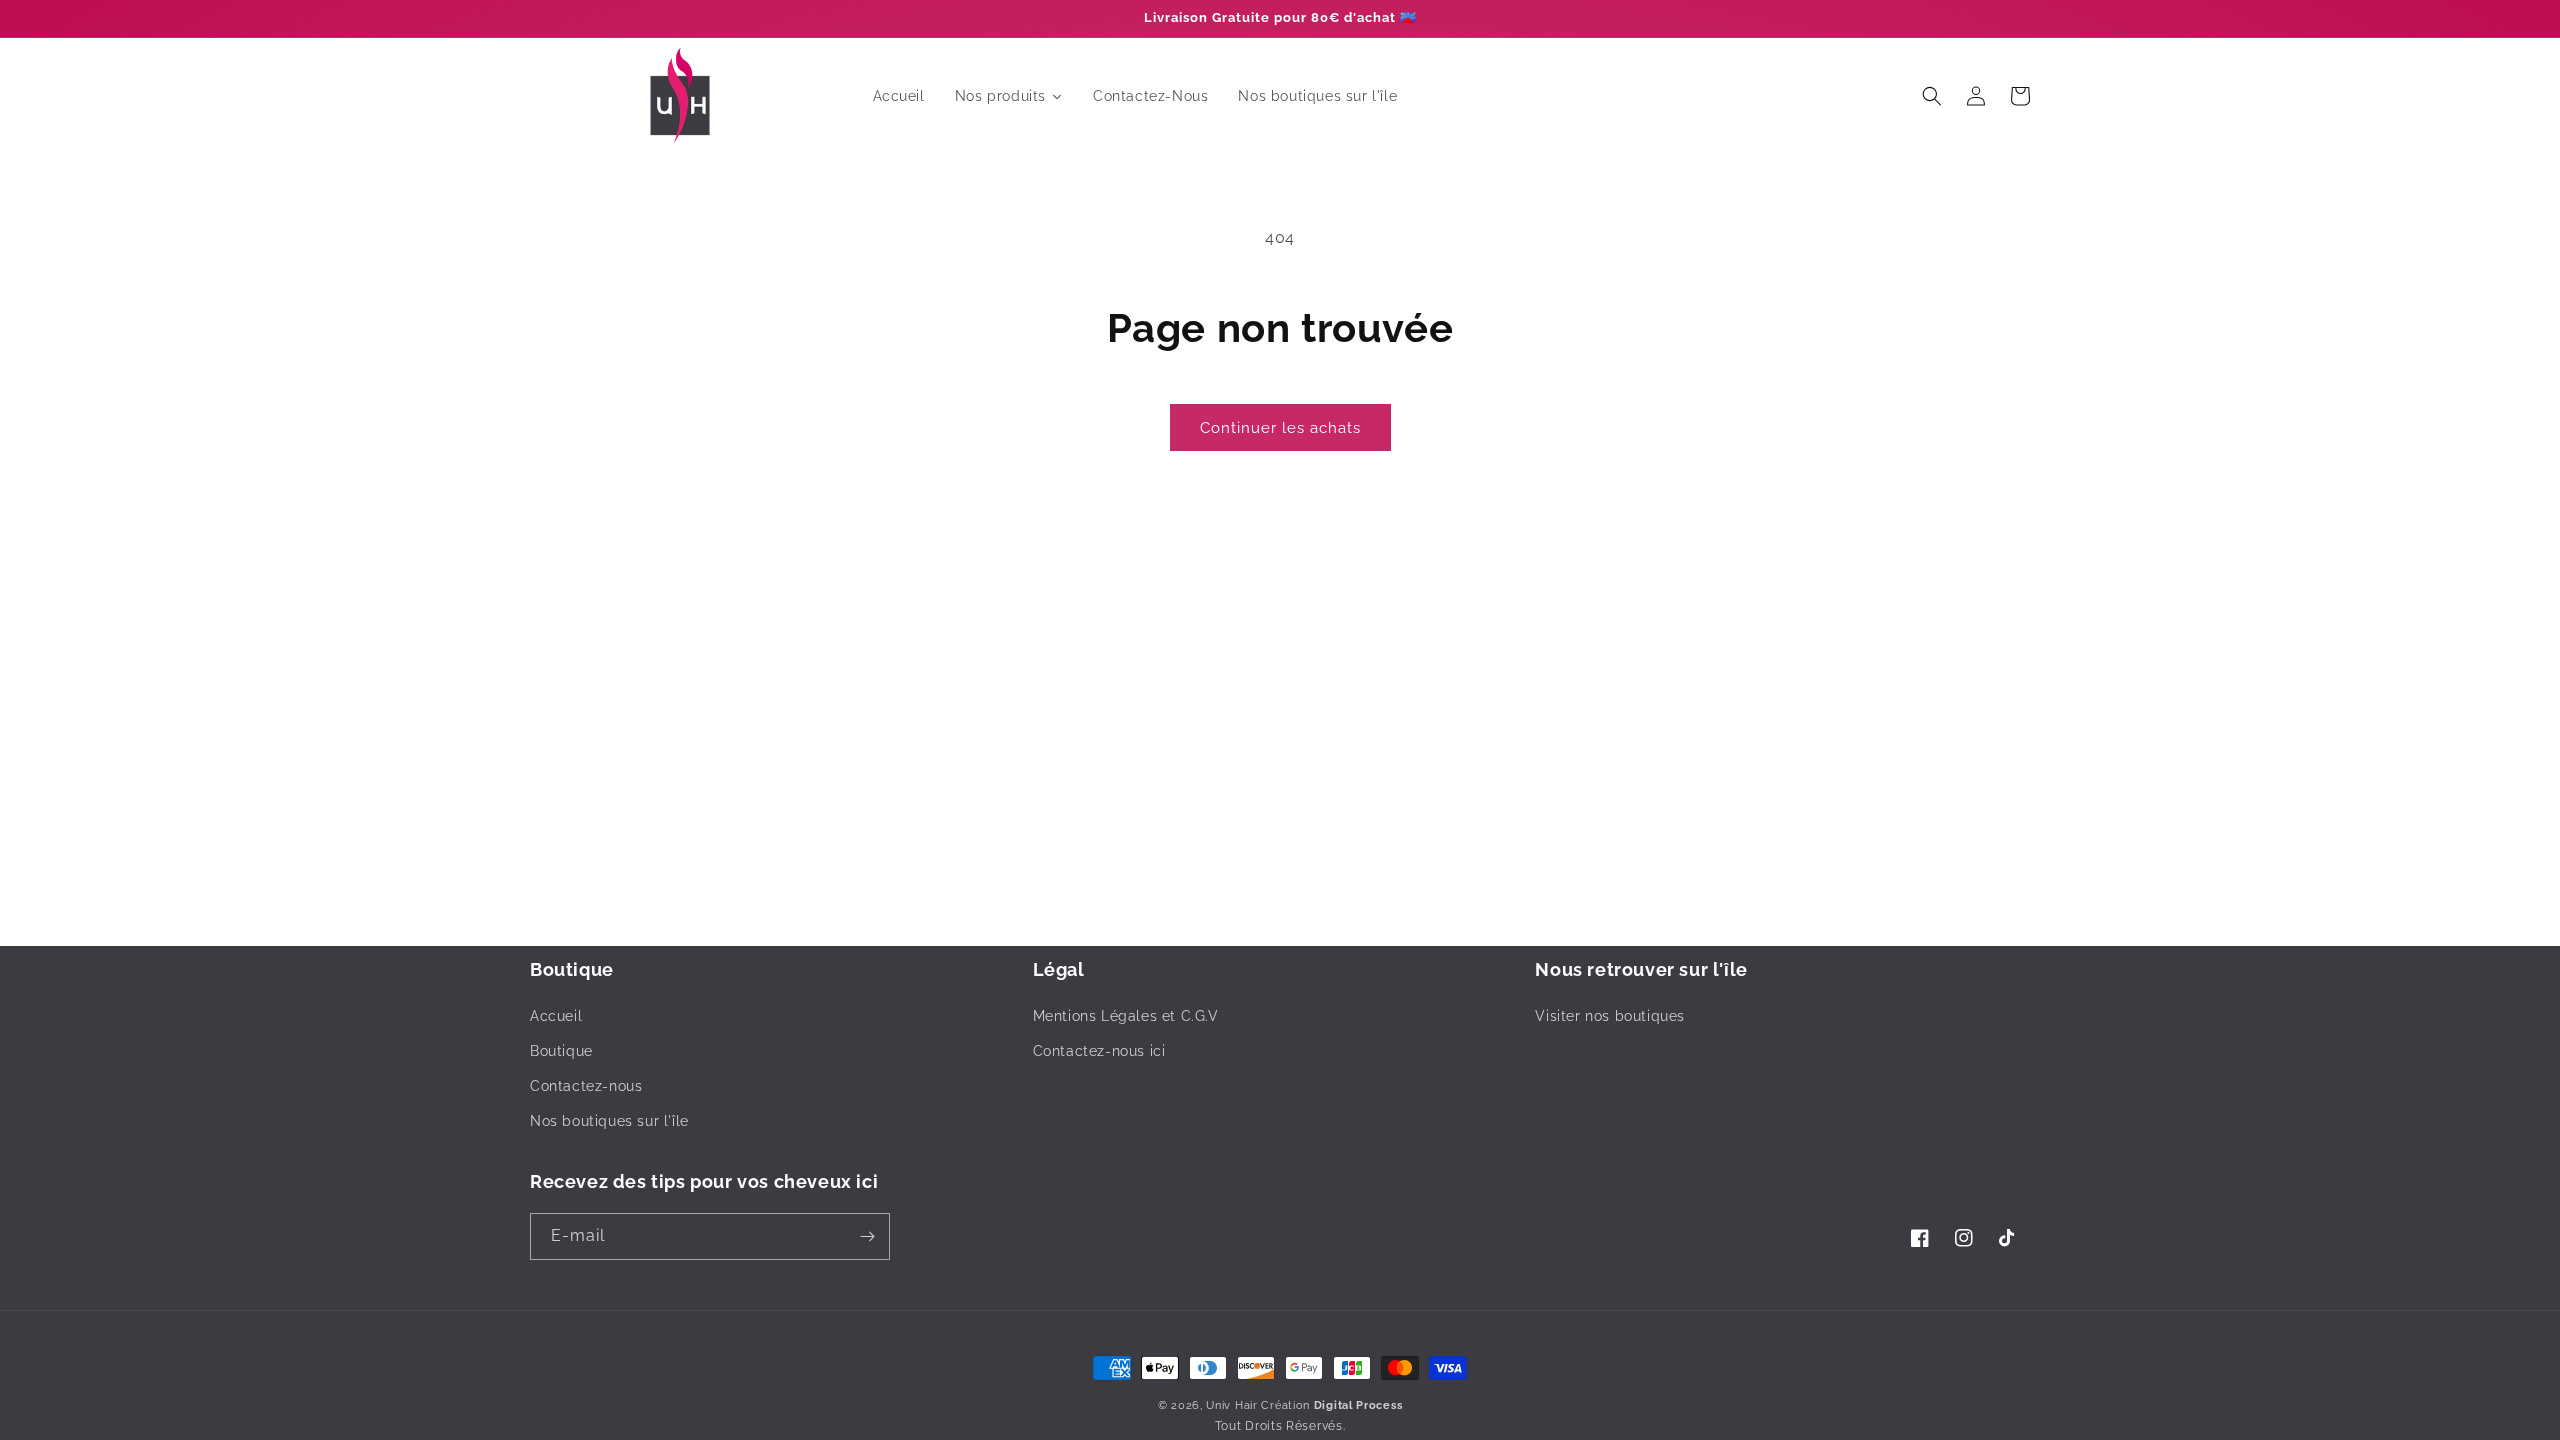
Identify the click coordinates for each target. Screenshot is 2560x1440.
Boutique (561, 1051)
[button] (1932, 96)
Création (1331, 1405)
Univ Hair (1231, 1405)
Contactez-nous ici (1099, 1051)
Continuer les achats (1280, 428)
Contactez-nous (586, 1086)
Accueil (556, 1016)
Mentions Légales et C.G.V (1126, 1016)
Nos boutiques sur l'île (609, 1121)
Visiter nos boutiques (1610, 1016)
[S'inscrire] (867, 1236)
